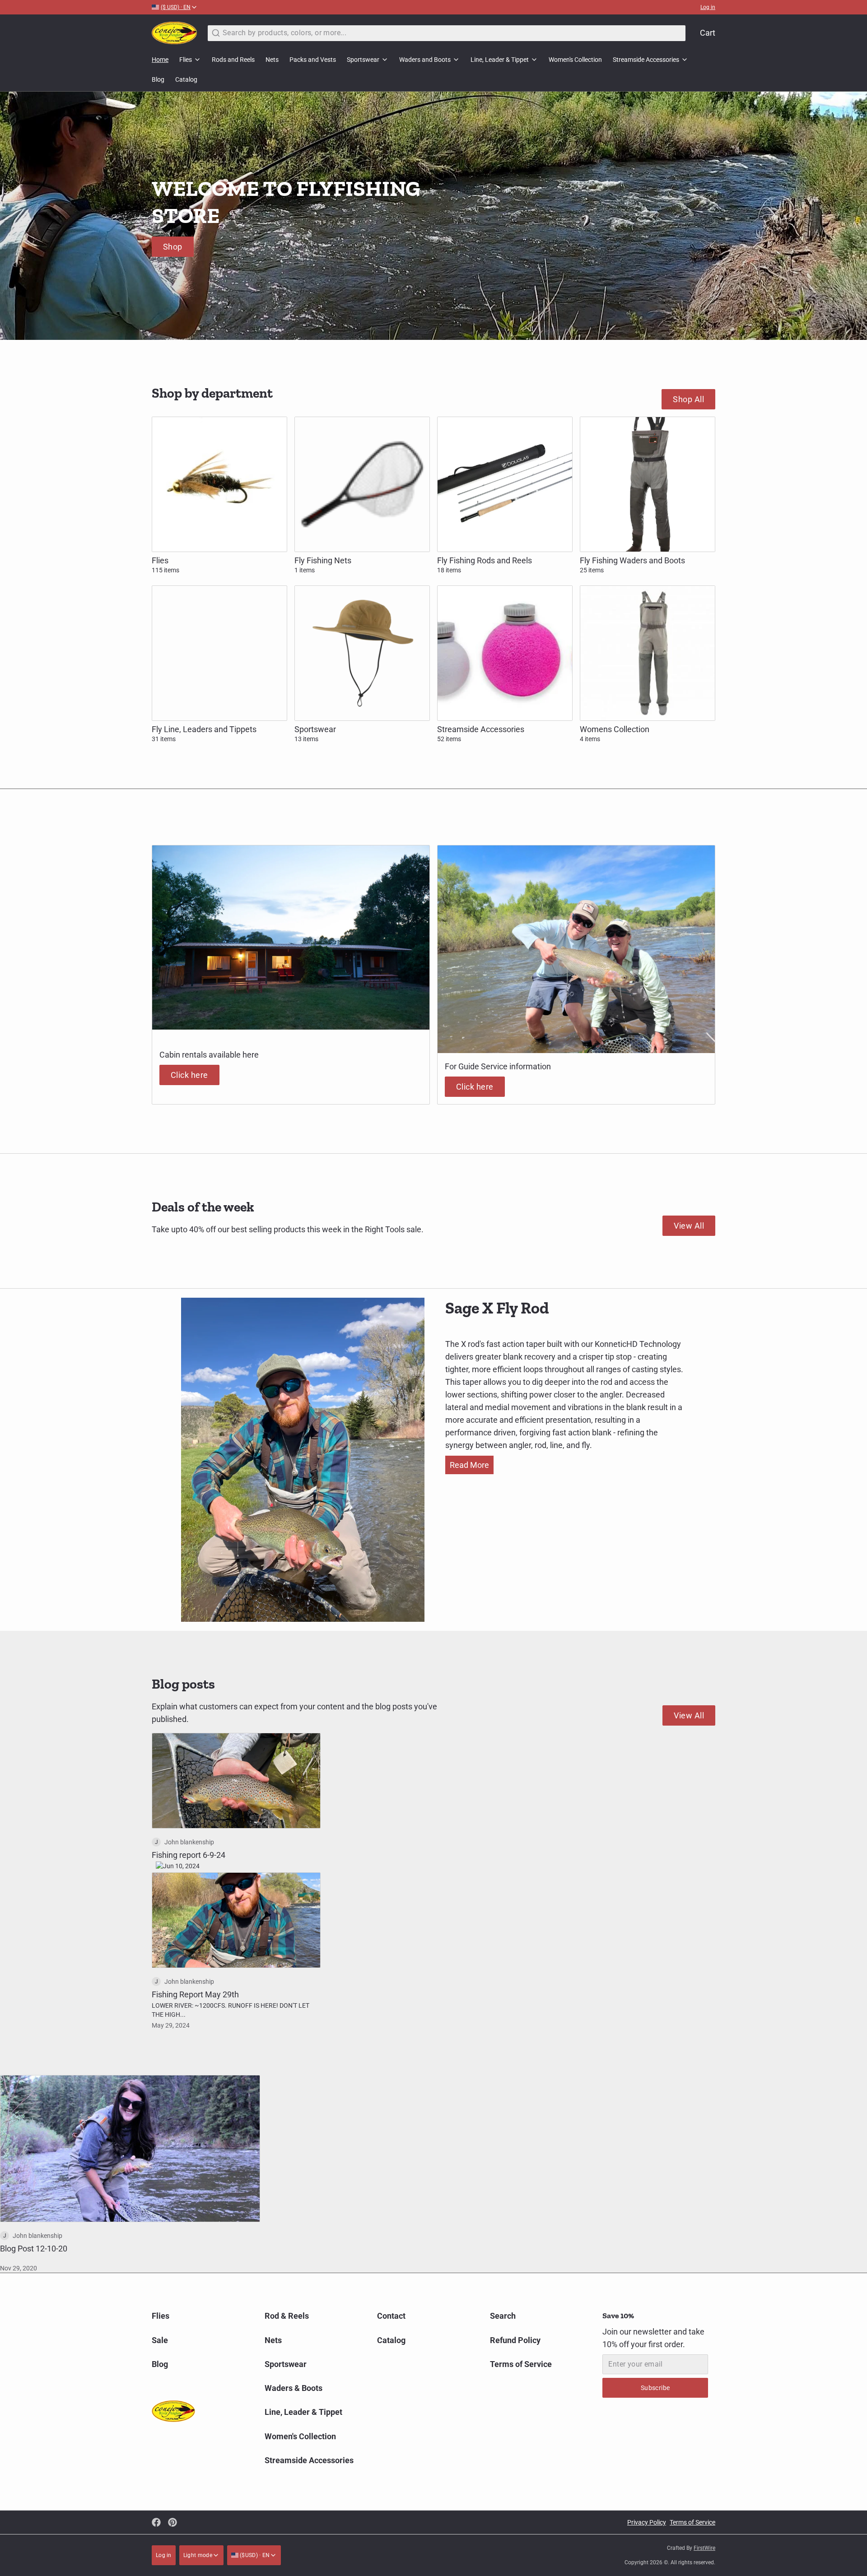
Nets (272, 60)
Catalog (186, 79)
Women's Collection (575, 60)
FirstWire (704, 2548)
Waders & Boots (294, 2388)
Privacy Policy (647, 2522)
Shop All (688, 399)
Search (503, 2316)
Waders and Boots (425, 60)
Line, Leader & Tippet (500, 60)
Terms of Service (521, 2364)
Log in (708, 7)
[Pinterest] (172, 2522)
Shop (173, 247)
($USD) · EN (254, 2555)
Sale (160, 2340)
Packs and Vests (313, 60)
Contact (391, 2316)
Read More (469, 1465)
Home (160, 60)
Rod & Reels (287, 2316)
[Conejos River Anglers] (174, 33)
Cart (708, 33)
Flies (186, 60)
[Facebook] (156, 2522)
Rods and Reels (233, 60)
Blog (158, 79)
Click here (189, 1075)
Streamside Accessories (646, 60)
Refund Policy (515, 2340)
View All (689, 1226)
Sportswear (363, 60)
